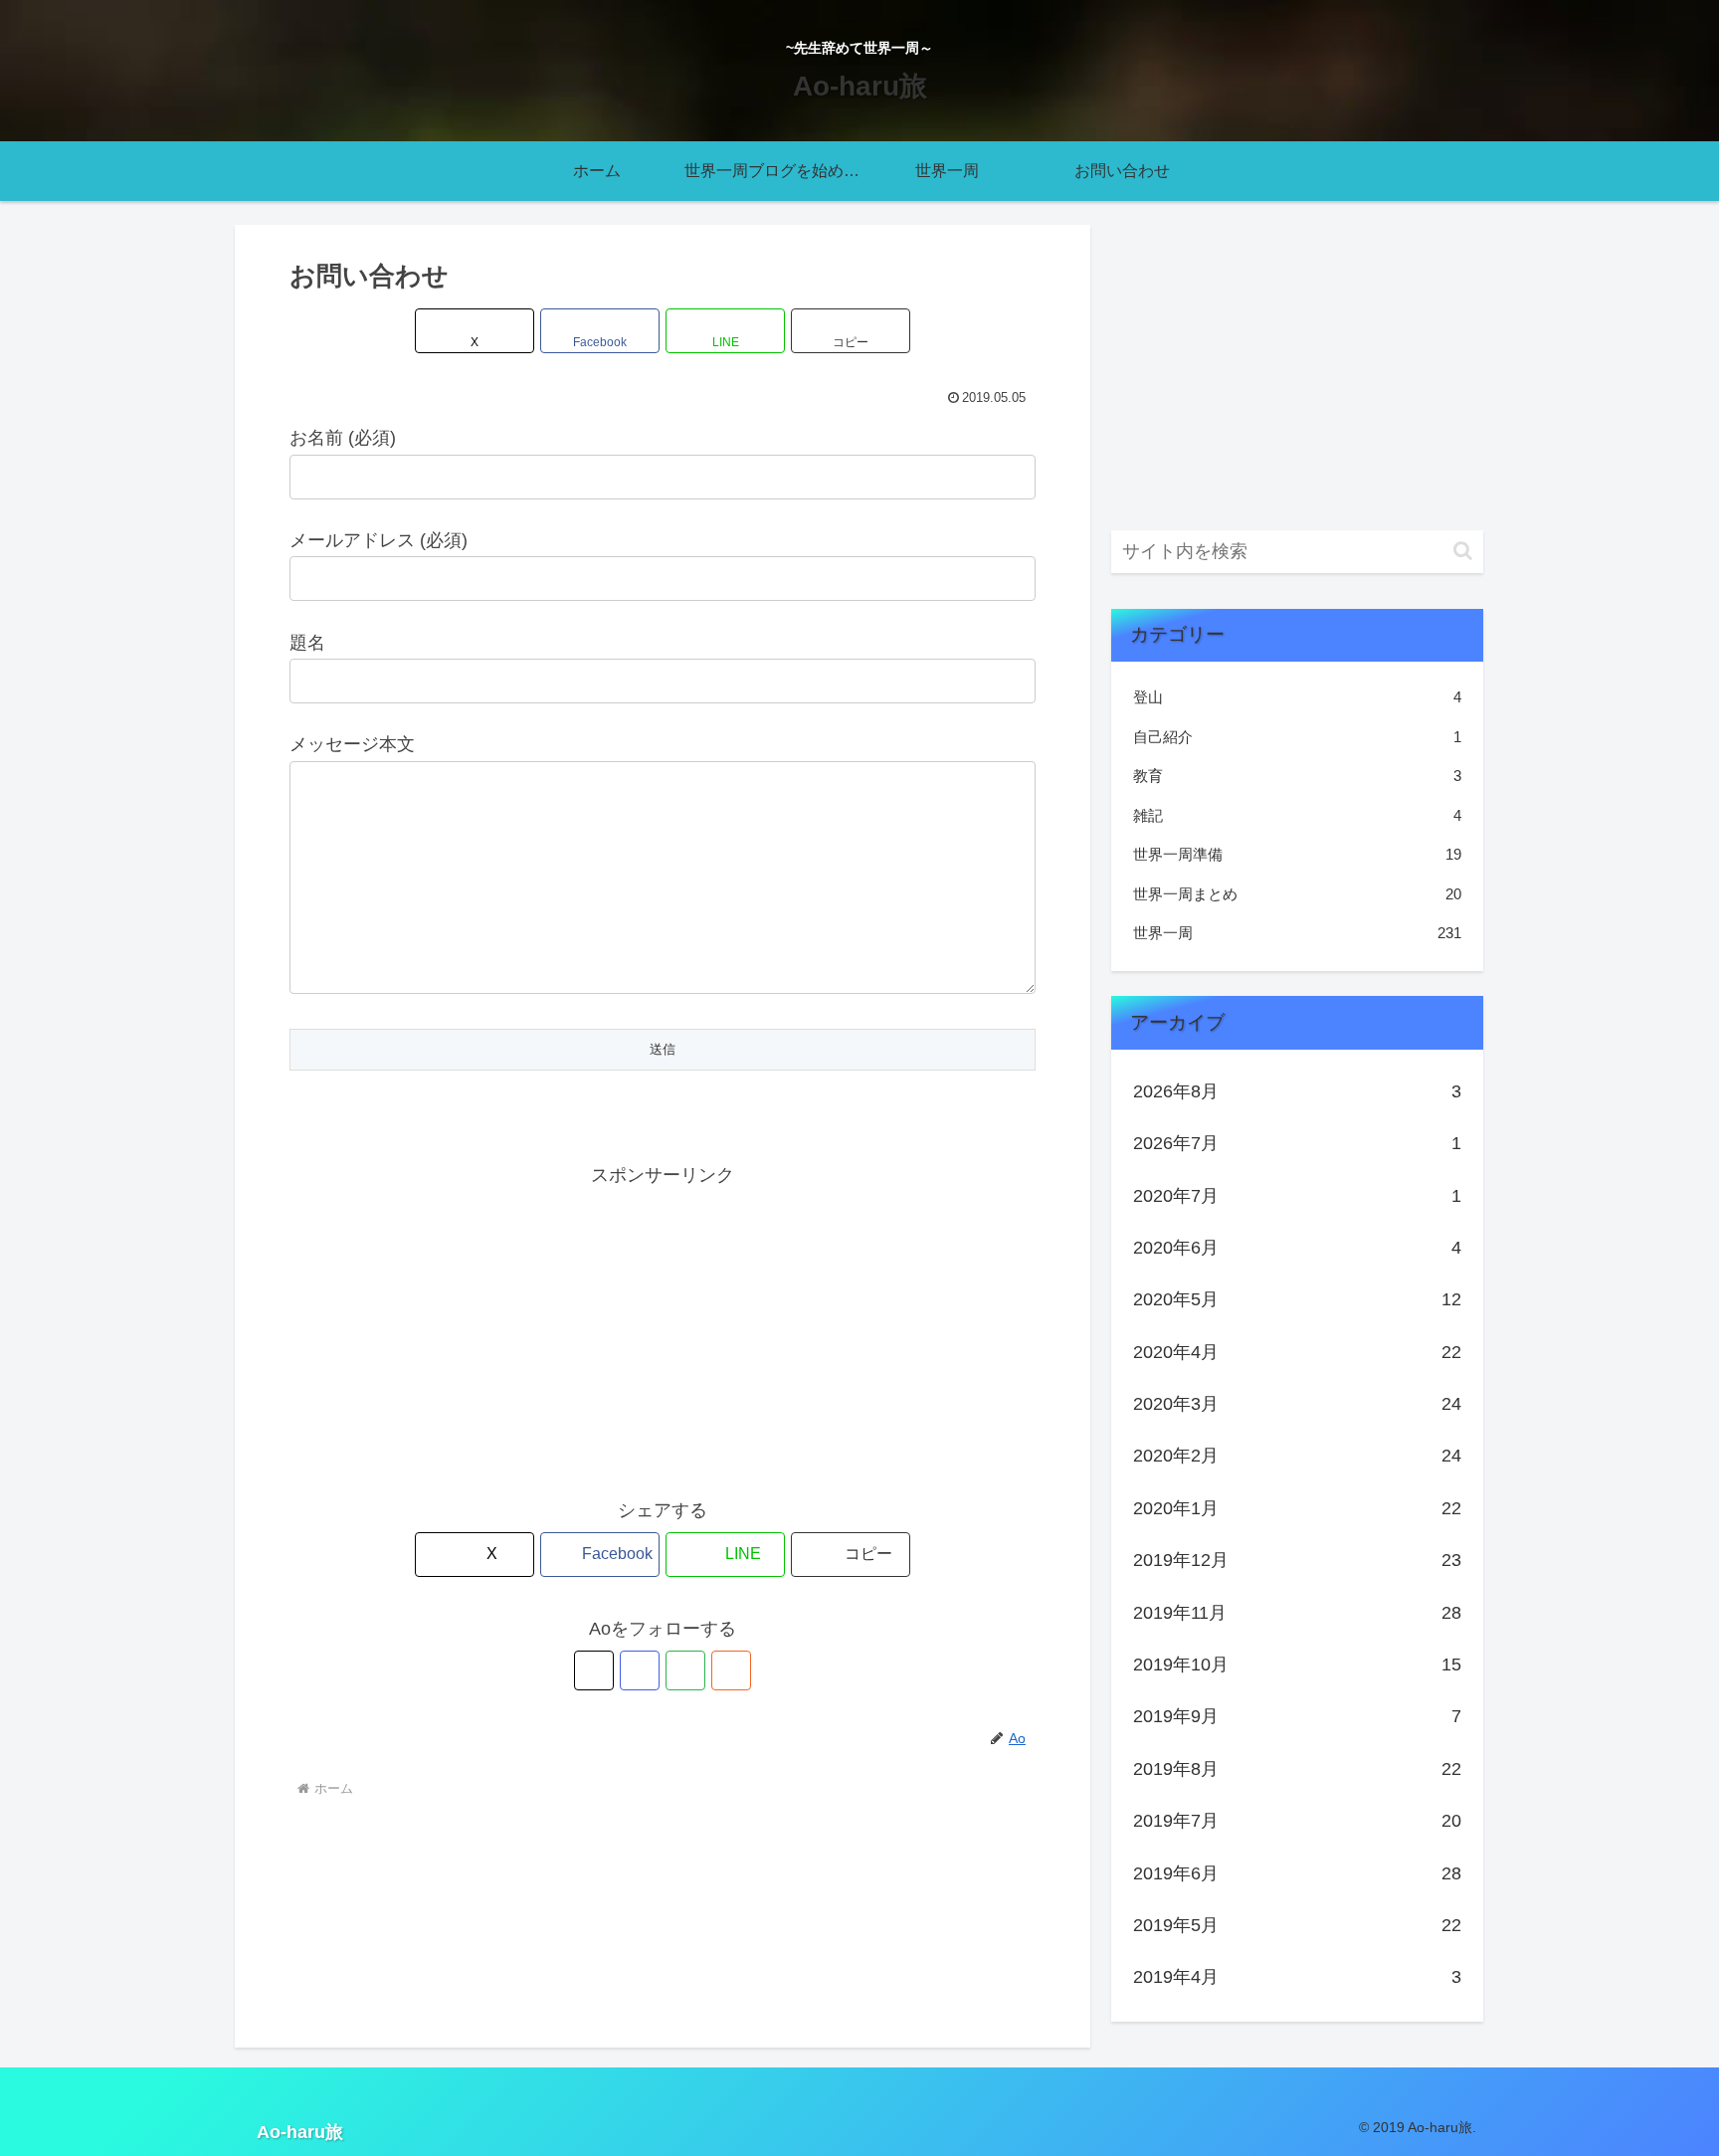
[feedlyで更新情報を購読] (685, 1670)
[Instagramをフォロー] (640, 1670)
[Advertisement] (663, 1330)
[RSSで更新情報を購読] (731, 1670)
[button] (851, 331)
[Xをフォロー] (594, 1670)
